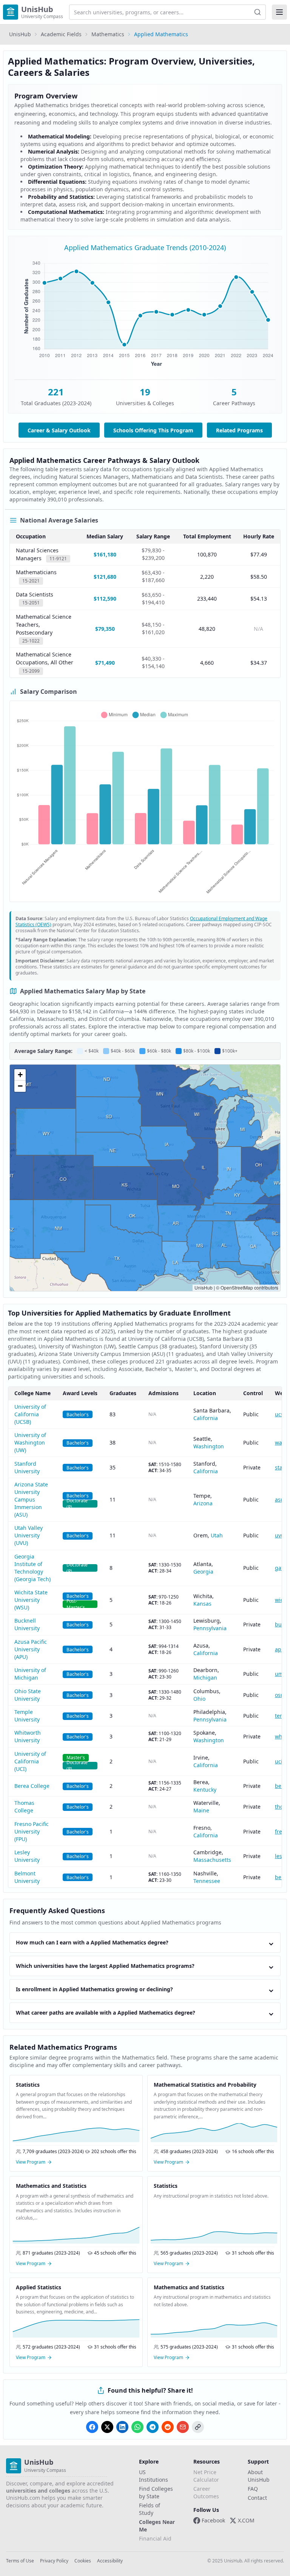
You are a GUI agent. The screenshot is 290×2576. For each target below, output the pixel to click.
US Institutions (153, 2476)
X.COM (246, 2520)
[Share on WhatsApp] (137, 2427)
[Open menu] (279, 12)
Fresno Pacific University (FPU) (32, 1831)
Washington (209, 1446)
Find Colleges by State (156, 2492)
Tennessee (207, 1881)
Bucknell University (27, 1624)
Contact (257, 2498)
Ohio (199, 1699)
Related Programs (239, 430)
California (206, 1418)
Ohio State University (28, 1695)
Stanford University (27, 1467)
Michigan (205, 1678)
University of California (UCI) (30, 1761)
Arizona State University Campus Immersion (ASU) (31, 1499)
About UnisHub (259, 2476)
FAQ (253, 2489)
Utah (217, 1535)
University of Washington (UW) (30, 1442)
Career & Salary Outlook (59, 430)
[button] (20, 1075)
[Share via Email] (183, 2427)
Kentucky (205, 1790)
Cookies (83, 2561)
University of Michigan (30, 1674)
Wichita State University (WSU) (31, 1600)
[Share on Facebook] (92, 2427)
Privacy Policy (54, 2561)
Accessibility (110, 2561)
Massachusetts (212, 1860)
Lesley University (27, 1856)
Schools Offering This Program (153, 430)
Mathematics (108, 34)
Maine (201, 1810)
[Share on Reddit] (168, 2427)
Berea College (32, 1786)
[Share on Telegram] (153, 2427)
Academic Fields (61, 34)
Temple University (27, 1716)
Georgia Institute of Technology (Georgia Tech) (32, 1568)
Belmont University (27, 1877)
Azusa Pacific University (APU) (31, 1649)
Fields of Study (150, 2509)
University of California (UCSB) (30, 1414)
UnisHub (20, 34)
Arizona (203, 1503)
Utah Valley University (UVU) (29, 1535)
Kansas (202, 1604)
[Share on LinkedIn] (122, 2427)
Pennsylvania (210, 1628)
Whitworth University (28, 1736)
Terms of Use (20, 2561)
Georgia (203, 1572)
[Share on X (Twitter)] (107, 2427)
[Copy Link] (198, 2427)
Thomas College (24, 1807)
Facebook (213, 2520)
